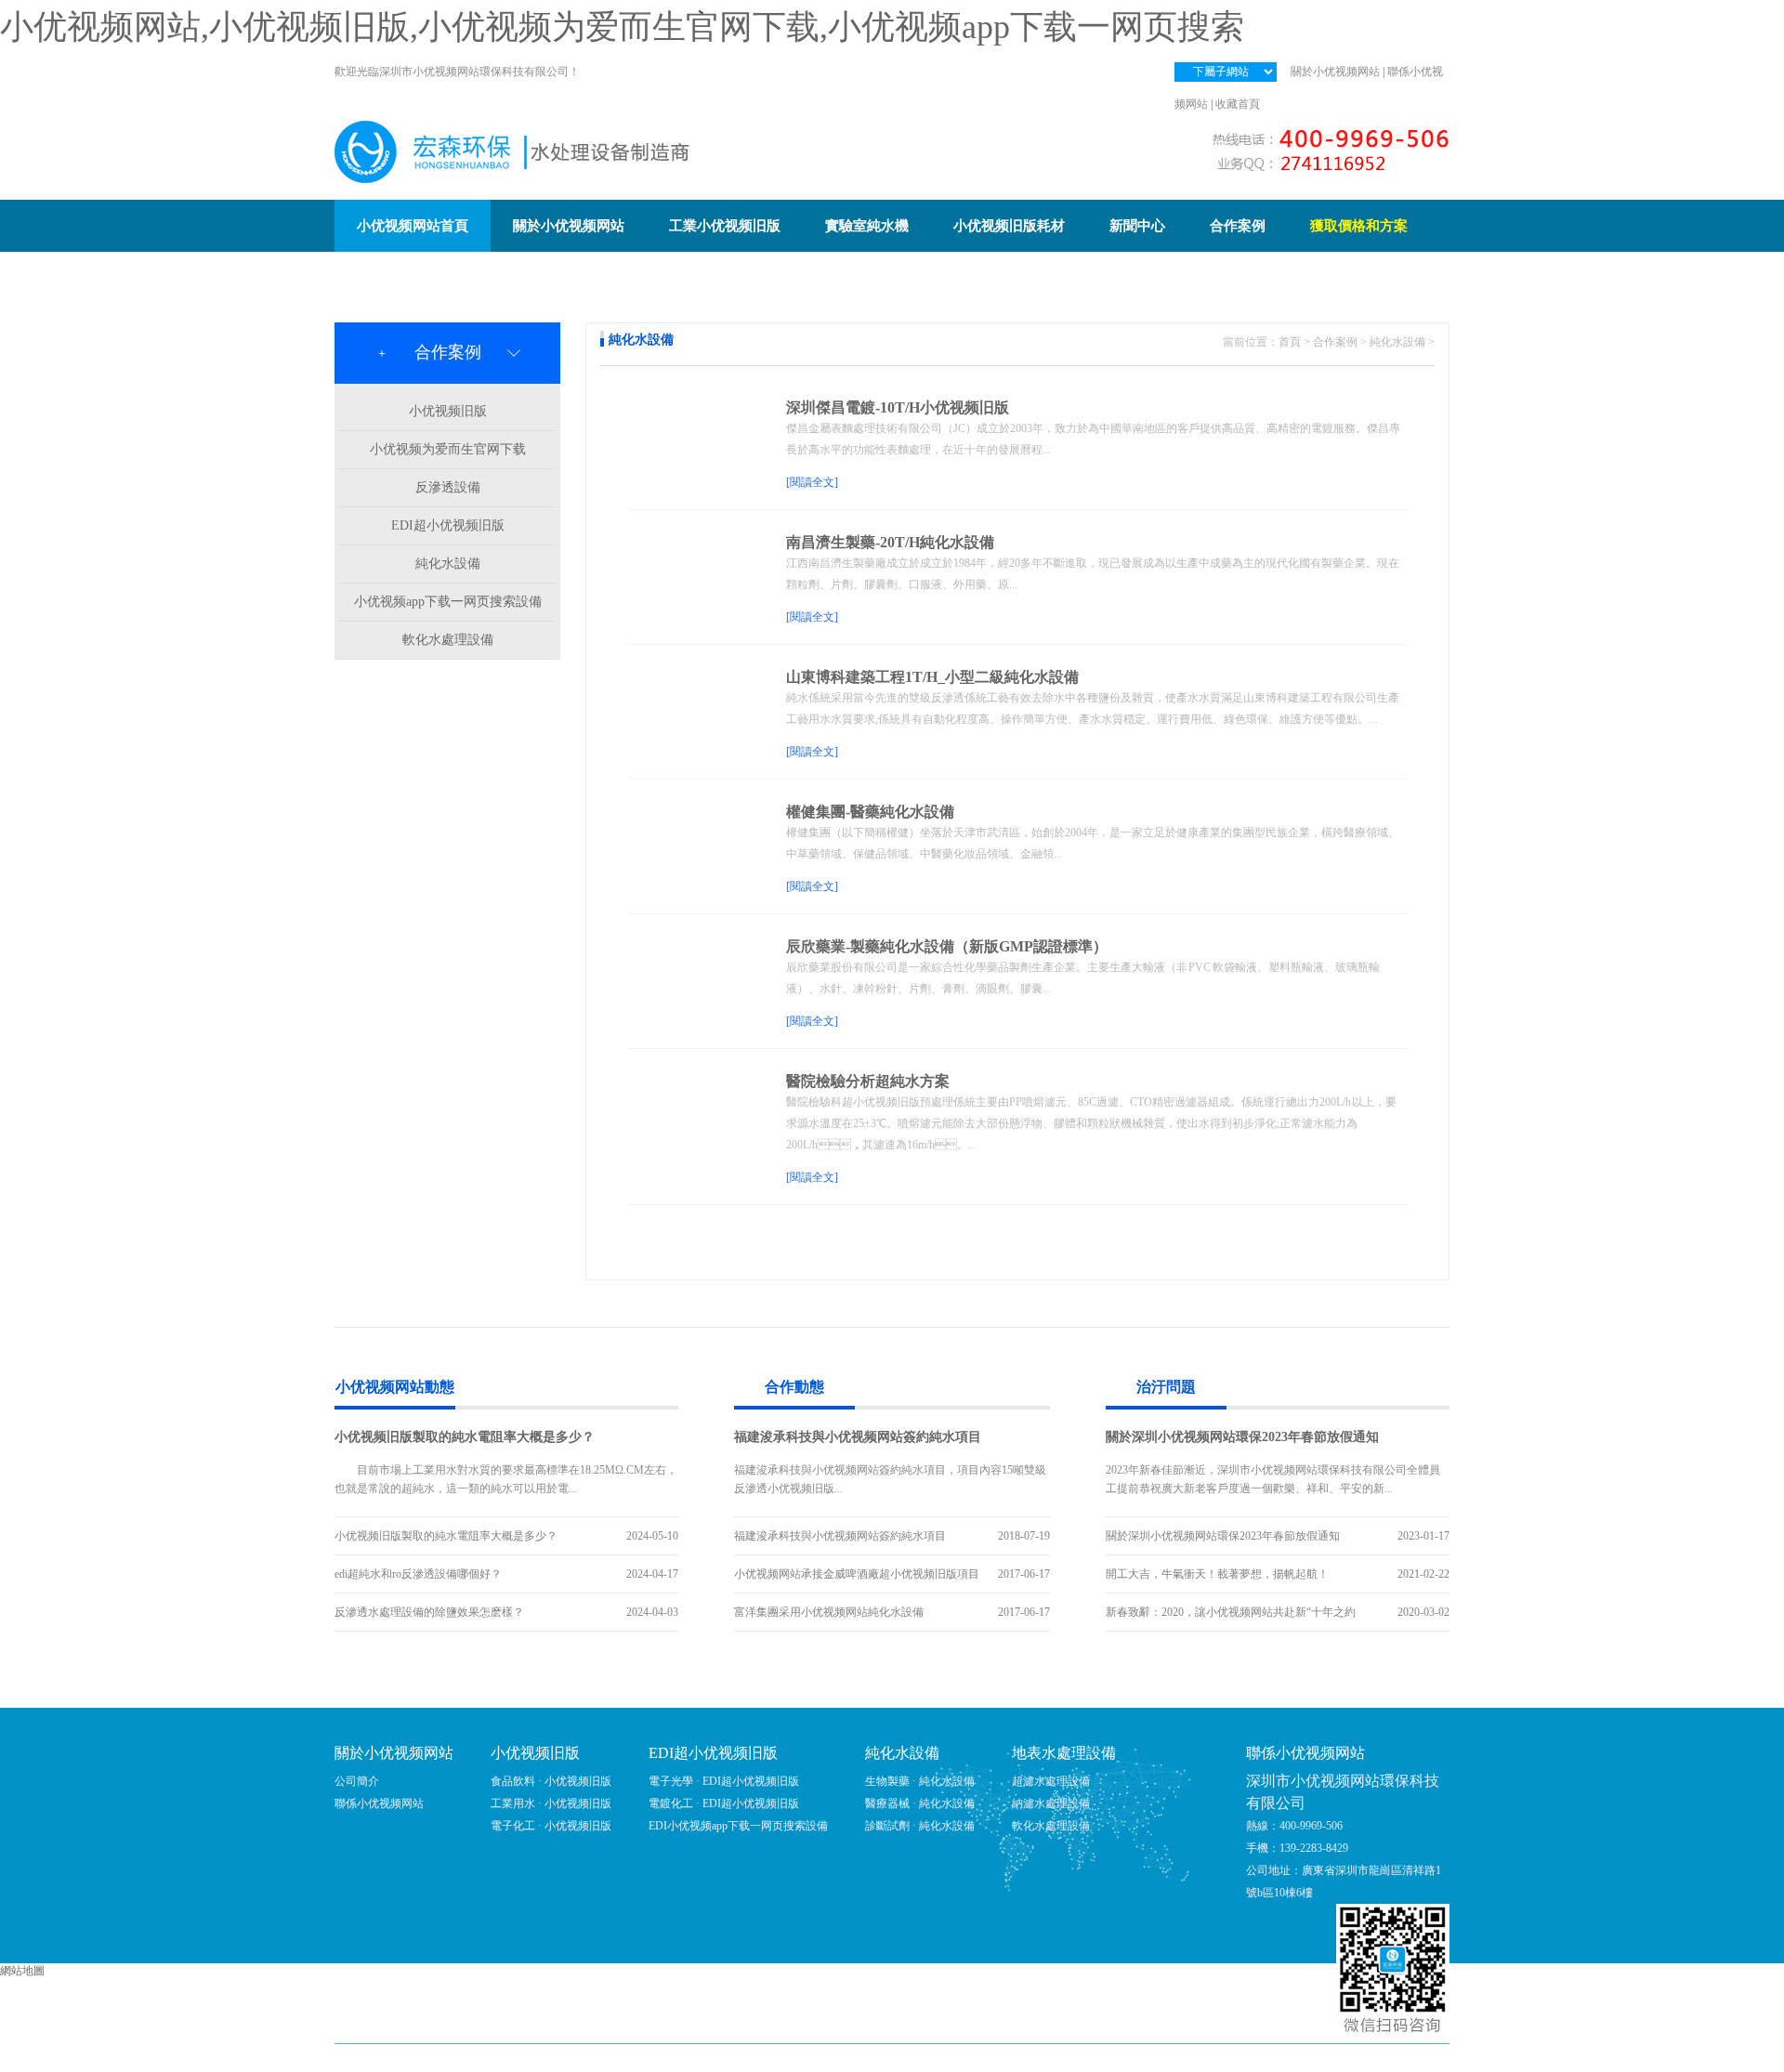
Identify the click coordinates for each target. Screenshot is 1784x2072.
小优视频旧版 (448, 411)
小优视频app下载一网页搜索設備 (448, 602)
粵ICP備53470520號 (1012, 2058)
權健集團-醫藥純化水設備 (870, 812)
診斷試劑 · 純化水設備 (920, 1826)
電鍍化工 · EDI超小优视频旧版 (724, 1803)
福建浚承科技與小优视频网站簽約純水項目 (858, 1437)
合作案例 (1335, 342)
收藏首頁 (1238, 104)
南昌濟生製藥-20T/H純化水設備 (890, 542)
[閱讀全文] (812, 482)
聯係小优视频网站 (379, 1803)
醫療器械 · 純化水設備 (920, 1803)
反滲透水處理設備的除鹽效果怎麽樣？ (429, 1612)
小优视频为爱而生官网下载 (448, 449)
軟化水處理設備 (448, 640)
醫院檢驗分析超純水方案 (868, 1081)
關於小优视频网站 (1335, 72)
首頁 (1290, 342)
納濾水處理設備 (1051, 1803)
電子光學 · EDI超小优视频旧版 (724, 1781)
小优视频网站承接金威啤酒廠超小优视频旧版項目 (857, 1574)
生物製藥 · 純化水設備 (920, 1781)
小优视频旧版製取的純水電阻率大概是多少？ (446, 1536)
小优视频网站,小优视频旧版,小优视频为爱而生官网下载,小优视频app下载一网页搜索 (622, 27)
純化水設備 (448, 564)
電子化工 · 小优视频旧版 (551, 1826)
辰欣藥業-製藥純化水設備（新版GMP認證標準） (947, 946)
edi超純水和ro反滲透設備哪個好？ (418, 1574)
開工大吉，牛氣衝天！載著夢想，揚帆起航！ (1217, 1574)
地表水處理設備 (1064, 1753)
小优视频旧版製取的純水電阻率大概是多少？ (465, 1437)
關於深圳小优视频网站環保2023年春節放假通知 (1242, 1437)
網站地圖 (22, 1971)
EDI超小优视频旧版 (448, 525)
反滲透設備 (448, 487)
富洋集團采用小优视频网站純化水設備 (829, 1612)
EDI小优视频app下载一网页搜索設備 (738, 1826)
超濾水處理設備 (1051, 1781)
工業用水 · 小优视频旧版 (551, 1803)
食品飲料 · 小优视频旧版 (551, 1781)
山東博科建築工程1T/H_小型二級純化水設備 (932, 677)
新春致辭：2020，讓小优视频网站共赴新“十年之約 (1231, 1612)
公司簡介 (357, 1781)
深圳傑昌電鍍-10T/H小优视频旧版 (898, 407)
